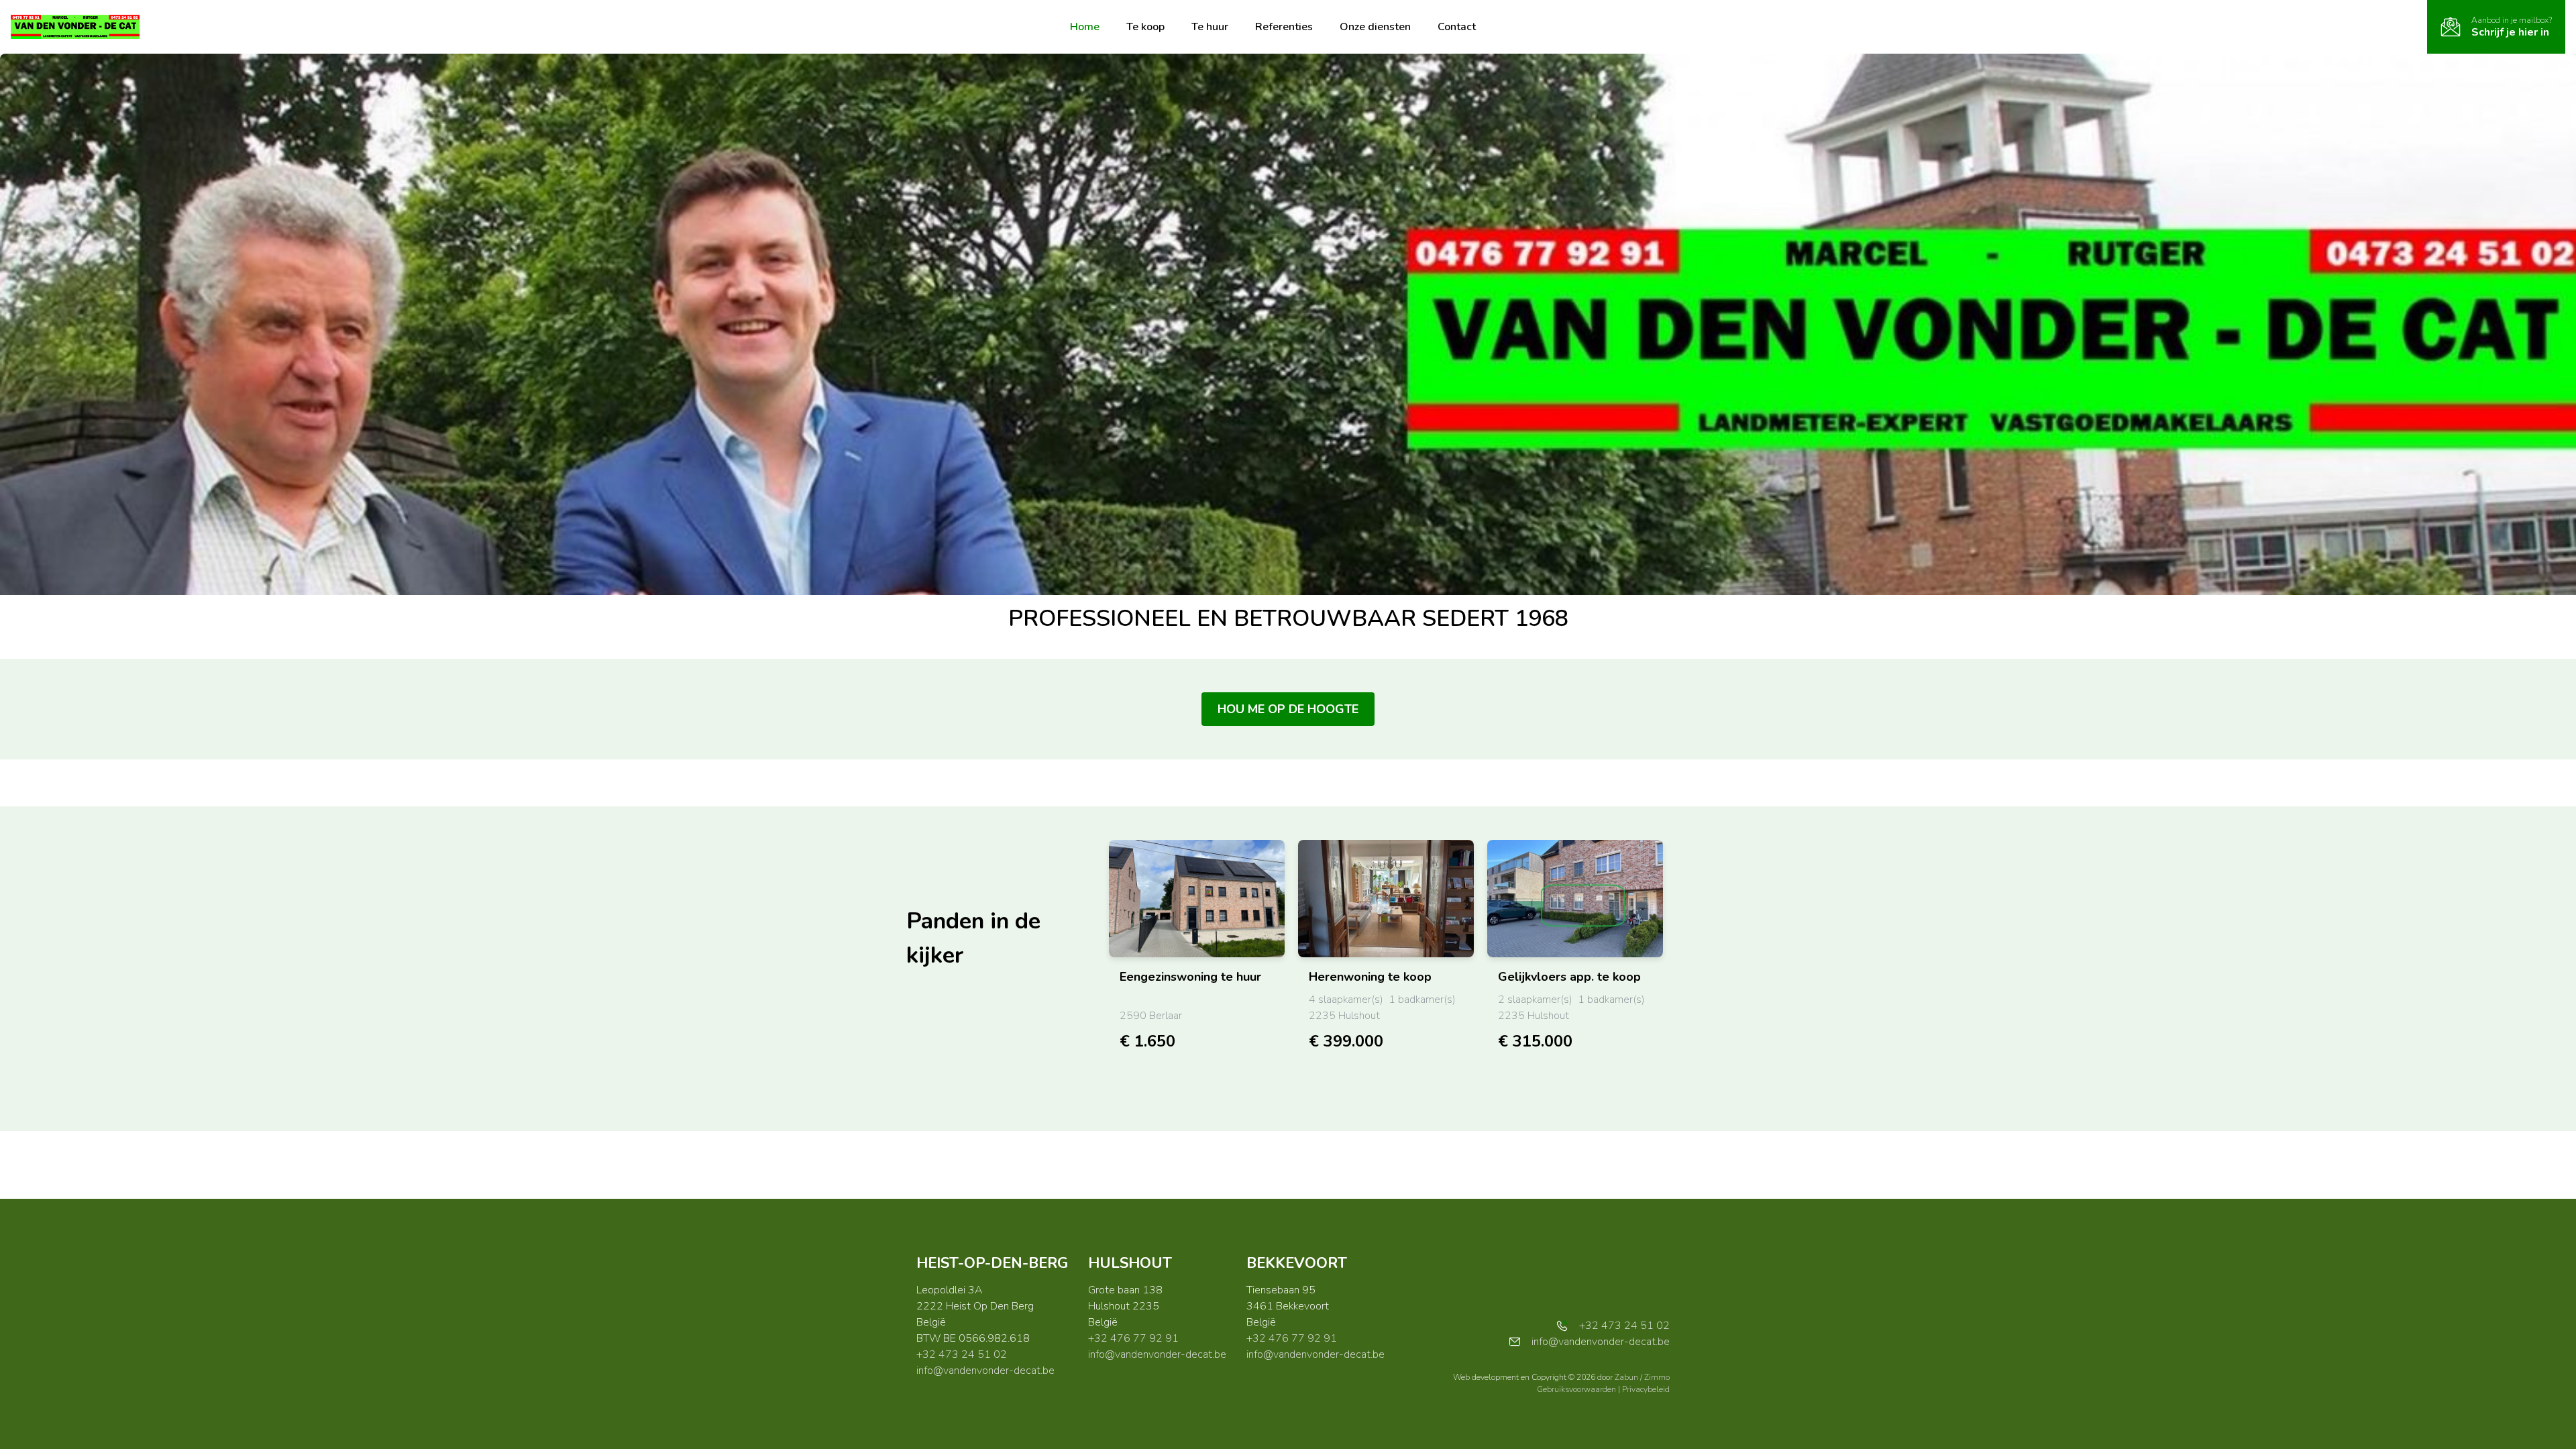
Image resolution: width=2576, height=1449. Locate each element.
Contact (1457, 27)
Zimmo (1657, 1377)
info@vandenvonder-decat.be (985, 1371)
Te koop (1145, 27)
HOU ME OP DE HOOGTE (1288, 709)
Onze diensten (1375, 27)
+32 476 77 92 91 (1133, 1338)
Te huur (1210, 27)
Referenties (1284, 27)
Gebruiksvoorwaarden (1577, 1389)
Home (1085, 27)
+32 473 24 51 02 (962, 1354)
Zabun (1626, 1377)
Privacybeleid (1646, 1389)
